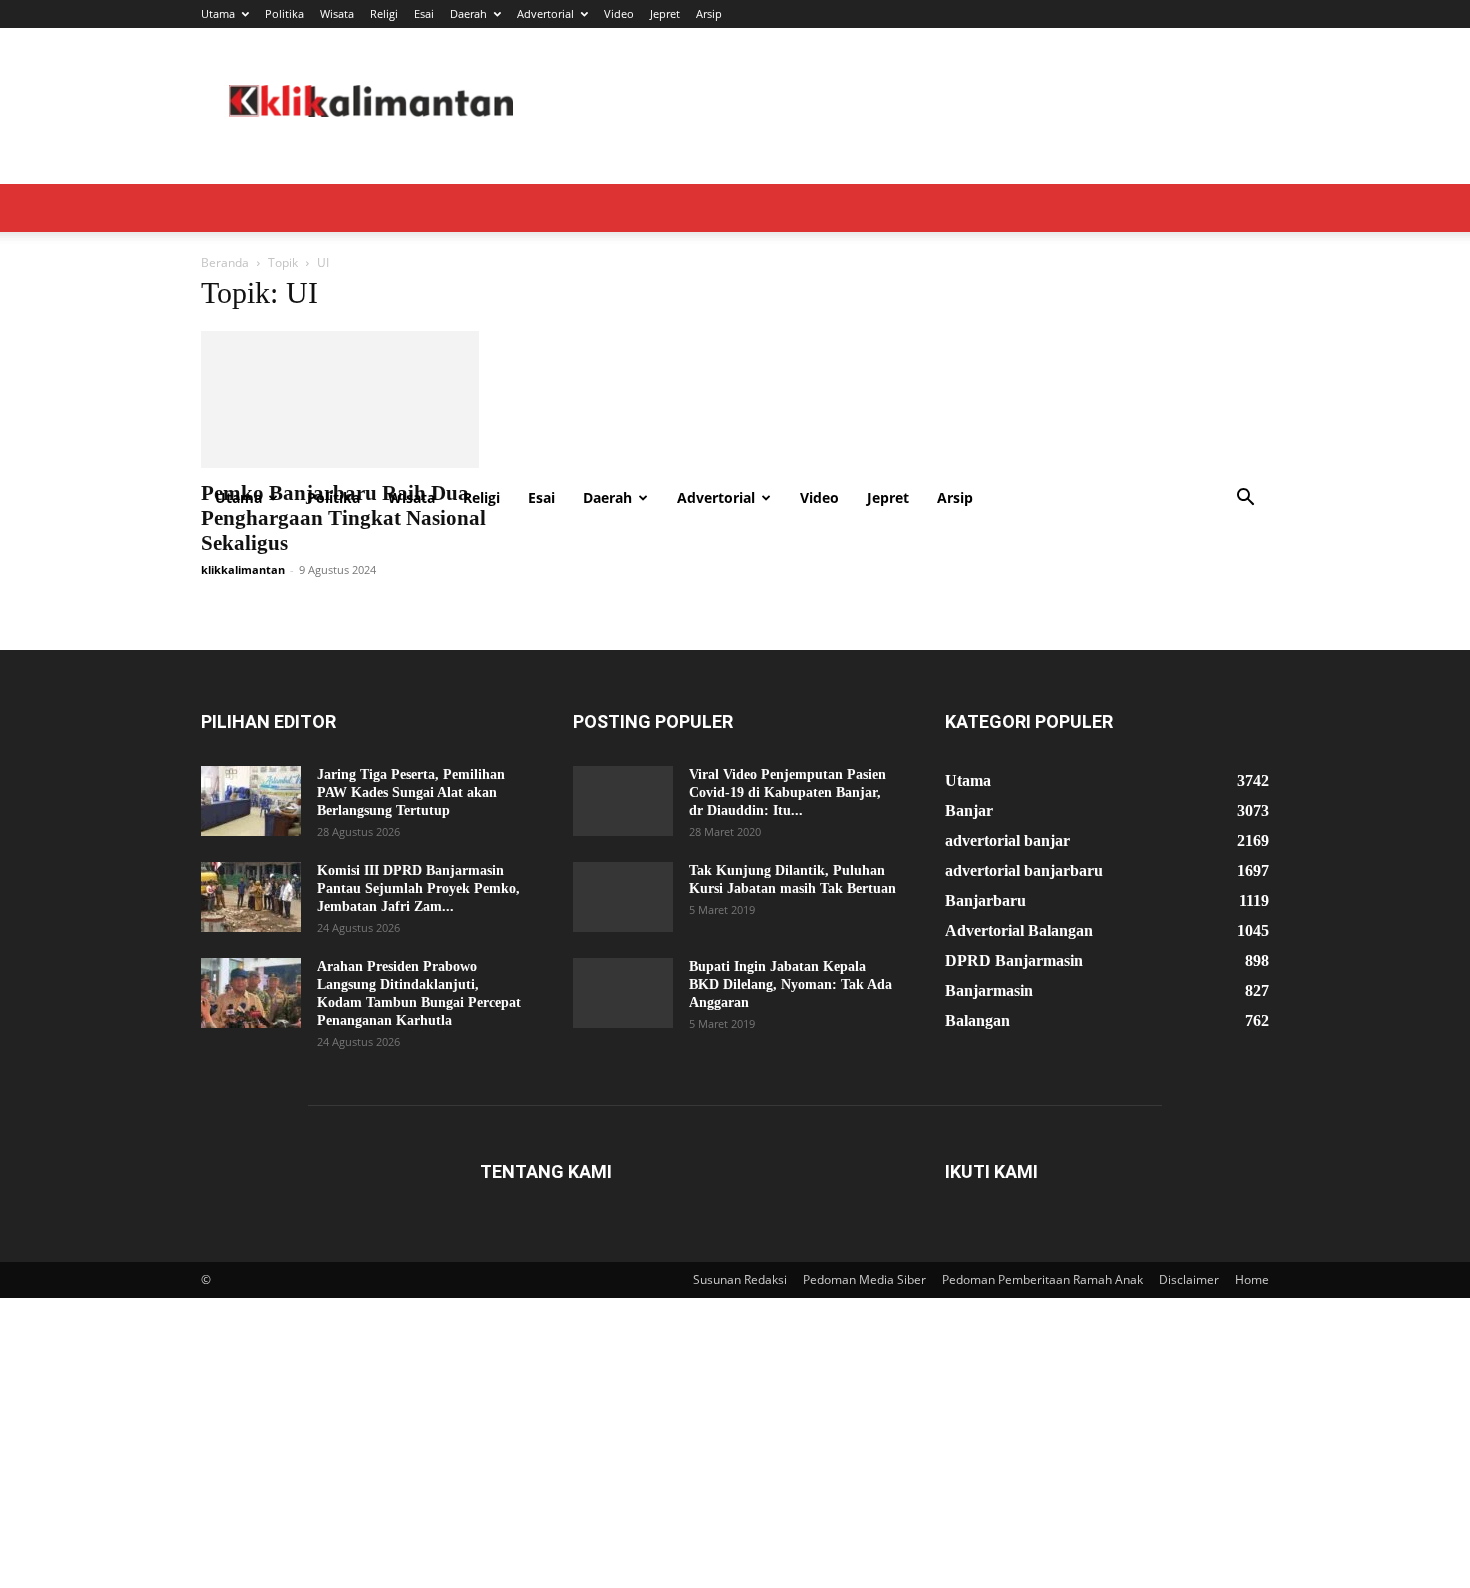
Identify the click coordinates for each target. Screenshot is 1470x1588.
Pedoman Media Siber (864, 1302)
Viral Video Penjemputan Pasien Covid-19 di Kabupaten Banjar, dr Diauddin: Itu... (787, 815)
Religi (384, 13)
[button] (1245, 499)
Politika (284, 13)
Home (1252, 1302)
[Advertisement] (735, 324)
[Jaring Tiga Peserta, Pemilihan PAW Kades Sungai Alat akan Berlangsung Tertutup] (251, 824)
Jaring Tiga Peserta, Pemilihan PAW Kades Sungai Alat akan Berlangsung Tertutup (411, 815)
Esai (424, 13)
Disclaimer (1189, 1302)
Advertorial (545, 13)
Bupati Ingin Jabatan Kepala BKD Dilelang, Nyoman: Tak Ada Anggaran (790, 1007)
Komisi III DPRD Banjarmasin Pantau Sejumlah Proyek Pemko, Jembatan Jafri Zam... (418, 911)
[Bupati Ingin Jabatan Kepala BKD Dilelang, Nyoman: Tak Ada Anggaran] (623, 1016)
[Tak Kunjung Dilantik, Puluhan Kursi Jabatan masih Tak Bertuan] (623, 920)
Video (619, 13)
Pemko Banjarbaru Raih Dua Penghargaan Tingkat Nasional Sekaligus (343, 541)
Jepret (665, 13)
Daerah (468, 13)
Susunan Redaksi (740, 1302)
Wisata (337, 13)
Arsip (709, 13)
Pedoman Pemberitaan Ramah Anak (1042, 1302)
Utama (218, 13)
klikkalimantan (243, 592)
